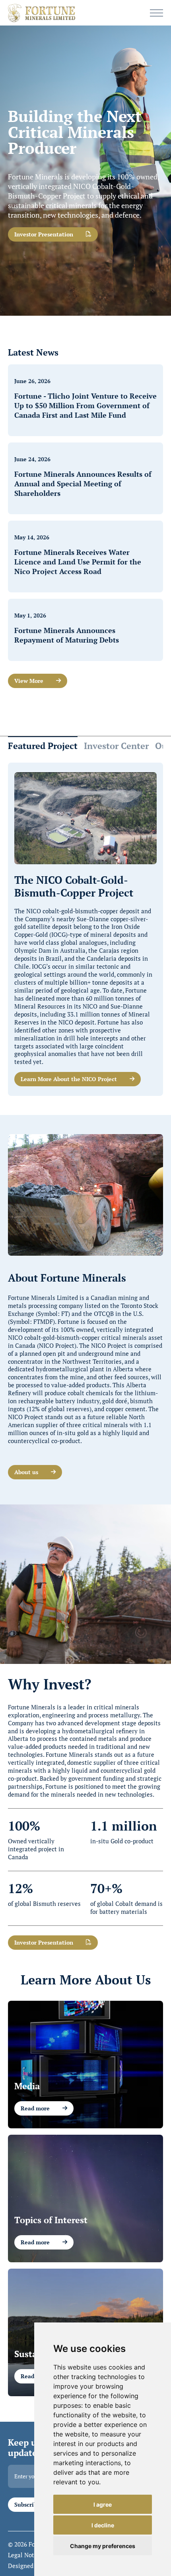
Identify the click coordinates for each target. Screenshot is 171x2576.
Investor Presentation (44, 234)
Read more (35, 2108)
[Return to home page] (42, 13)
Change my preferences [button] (103, 2546)
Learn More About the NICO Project (69, 1079)
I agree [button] (103, 2504)
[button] (156, 13)
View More (29, 681)
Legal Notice (25, 2555)
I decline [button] (103, 2525)
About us (26, 1472)
